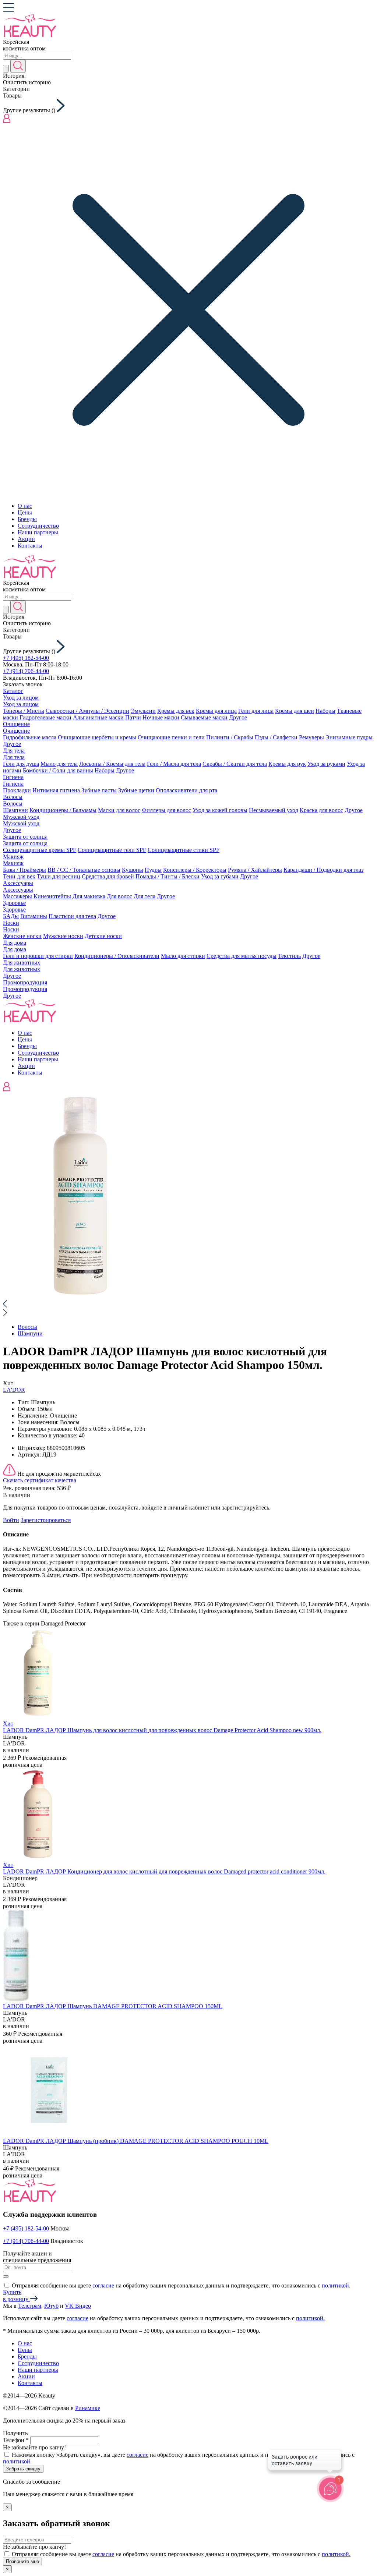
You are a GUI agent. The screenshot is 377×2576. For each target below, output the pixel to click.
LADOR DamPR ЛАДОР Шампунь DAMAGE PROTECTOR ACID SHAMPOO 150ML (113, 2006)
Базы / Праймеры (24, 870)
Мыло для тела (59, 764)
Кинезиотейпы (52, 896)
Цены (25, 512)
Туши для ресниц (59, 876)
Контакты (30, 546)
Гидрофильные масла (30, 737)
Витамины (34, 916)
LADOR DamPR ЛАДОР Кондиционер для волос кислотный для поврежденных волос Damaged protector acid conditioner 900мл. (164, 1871)
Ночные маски (161, 717)
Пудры (153, 870)
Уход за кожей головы (220, 810)
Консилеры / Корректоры (195, 870)
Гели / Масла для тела (174, 764)
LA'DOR (14, 1390)
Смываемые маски (204, 717)
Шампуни (15, 810)
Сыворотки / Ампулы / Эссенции (87, 711)
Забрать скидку (23, 2469)
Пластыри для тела (72, 916)
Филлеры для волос (166, 810)
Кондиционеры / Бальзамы (63, 810)
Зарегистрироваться (46, 1520)
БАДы (11, 916)
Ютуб (51, 2306)
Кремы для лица (216, 711)
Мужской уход (21, 817)
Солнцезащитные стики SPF (184, 850)
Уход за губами (220, 876)
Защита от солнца (25, 837)
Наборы (325, 711)
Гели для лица (256, 711)
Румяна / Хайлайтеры (255, 870)
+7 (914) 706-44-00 (26, 671)
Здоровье (14, 903)
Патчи (133, 717)
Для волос (119, 896)
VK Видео (78, 2306)
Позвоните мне (22, 2561)
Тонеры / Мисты (24, 711)
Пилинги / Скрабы (230, 737)
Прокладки (17, 790)
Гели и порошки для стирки (38, 956)
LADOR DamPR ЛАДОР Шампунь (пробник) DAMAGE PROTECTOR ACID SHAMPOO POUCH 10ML (136, 2141)
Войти (11, 1520)
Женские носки (22, 936)
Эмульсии (143, 711)
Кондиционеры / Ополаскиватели (117, 956)
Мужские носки (63, 936)
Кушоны (133, 870)
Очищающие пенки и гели (171, 737)
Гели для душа (21, 764)
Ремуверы (311, 737)
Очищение (16, 724)
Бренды (27, 519)
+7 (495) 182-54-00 (26, 658)
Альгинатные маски (98, 717)
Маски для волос (119, 810)
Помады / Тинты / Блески (168, 876)
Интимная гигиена (56, 790)
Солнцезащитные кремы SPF (40, 850)
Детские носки (103, 936)
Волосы (13, 797)
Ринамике (88, 2408)
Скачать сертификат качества (40, 1480)
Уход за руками (326, 764)
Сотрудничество (38, 526)
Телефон (16, 2440)
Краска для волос (321, 810)
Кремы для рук (287, 764)
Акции (26, 539)
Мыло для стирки (183, 956)
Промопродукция (25, 982)
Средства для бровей (108, 876)
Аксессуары (18, 883)
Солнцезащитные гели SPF (112, 850)
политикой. (336, 2285)
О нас (25, 506)
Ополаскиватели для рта (186, 790)
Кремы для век (176, 711)
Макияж (13, 857)
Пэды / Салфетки (276, 737)
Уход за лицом (21, 698)
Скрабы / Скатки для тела (235, 764)
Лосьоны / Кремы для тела (112, 764)
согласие (103, 2285)
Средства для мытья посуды (242, 956)
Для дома (15, 943)
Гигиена (13, 777)
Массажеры (17, 896)
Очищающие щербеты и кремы (97, 737)
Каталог (13, 691)
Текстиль (289, 956)
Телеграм (30, 2306)
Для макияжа (89, 896)
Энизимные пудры (349, 737)
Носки (11, 923)
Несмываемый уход (274, 810)
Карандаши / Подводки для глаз (323, 870)
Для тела (14, 751)
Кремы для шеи (295, 711)
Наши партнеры (38, 532)
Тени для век (19, 876)
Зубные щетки (136, 790)
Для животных (22, 963)
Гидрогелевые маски (45, 717)
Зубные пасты (99, 790)
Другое (238, 717)
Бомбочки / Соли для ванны (58, 770)
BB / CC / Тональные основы (84, 870)
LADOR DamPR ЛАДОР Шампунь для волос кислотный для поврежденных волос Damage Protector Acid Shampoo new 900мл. (162, 1730)
